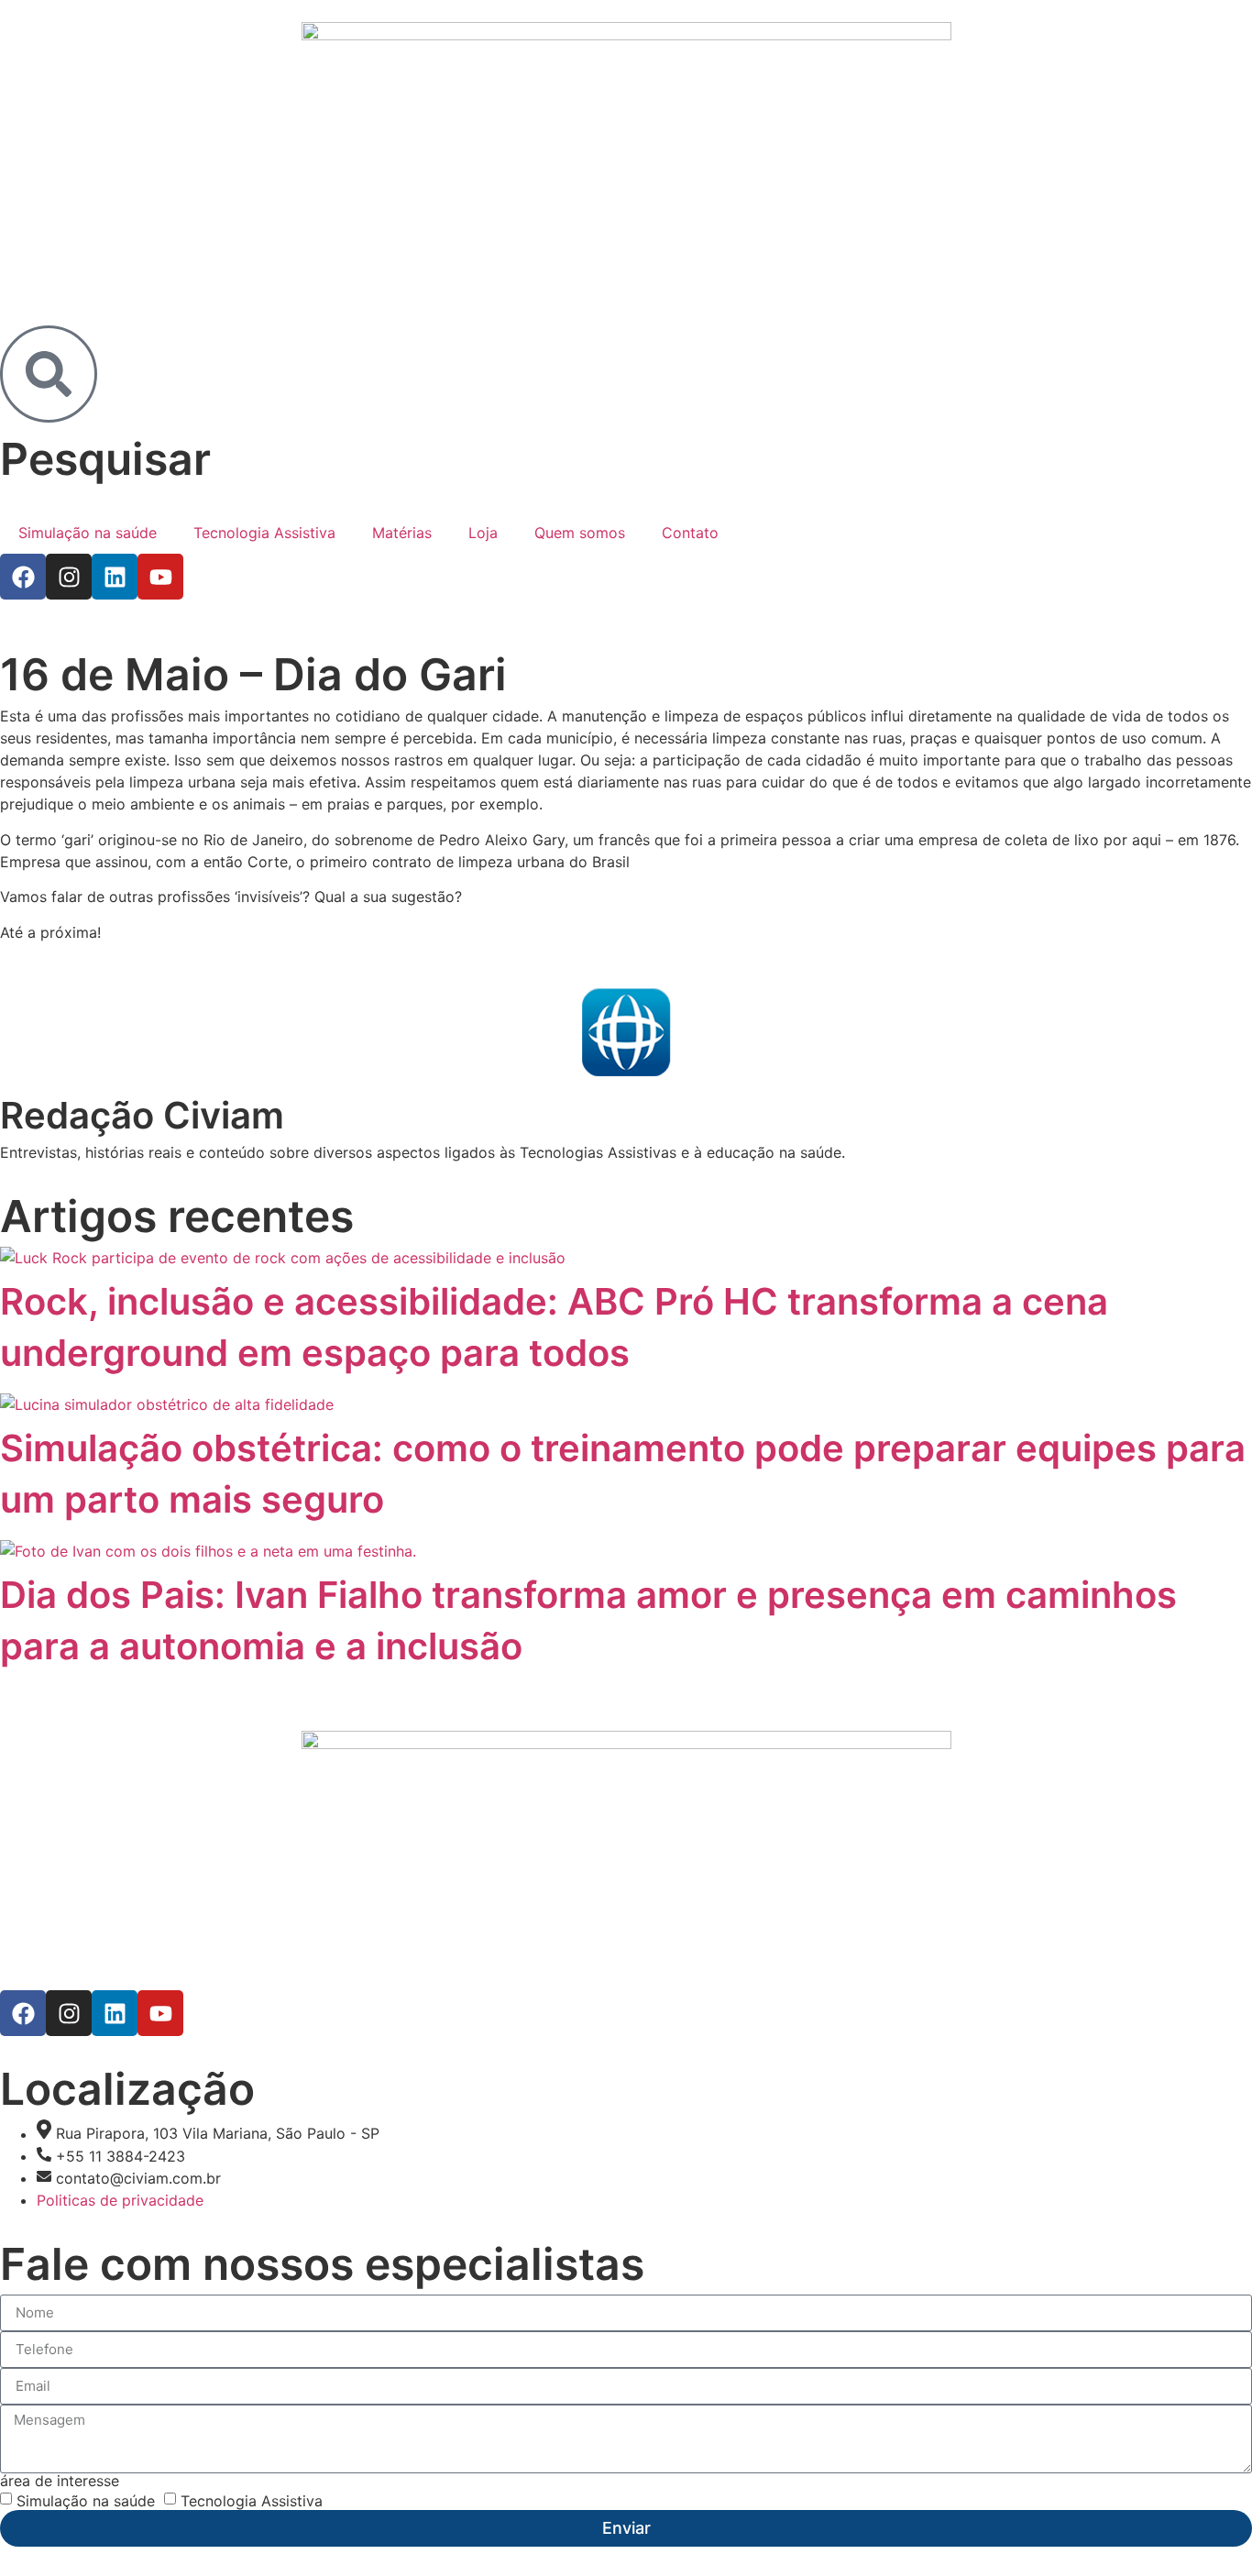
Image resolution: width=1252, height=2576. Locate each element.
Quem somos (580, 533)
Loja (483, 533)
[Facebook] (23, 577)
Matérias (402, 533)
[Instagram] (69, 577)
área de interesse (60, 2481)
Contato (690, 533)
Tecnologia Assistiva (264, 533)
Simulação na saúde (88, 533)
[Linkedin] (115, 577)
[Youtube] (160, 577)
